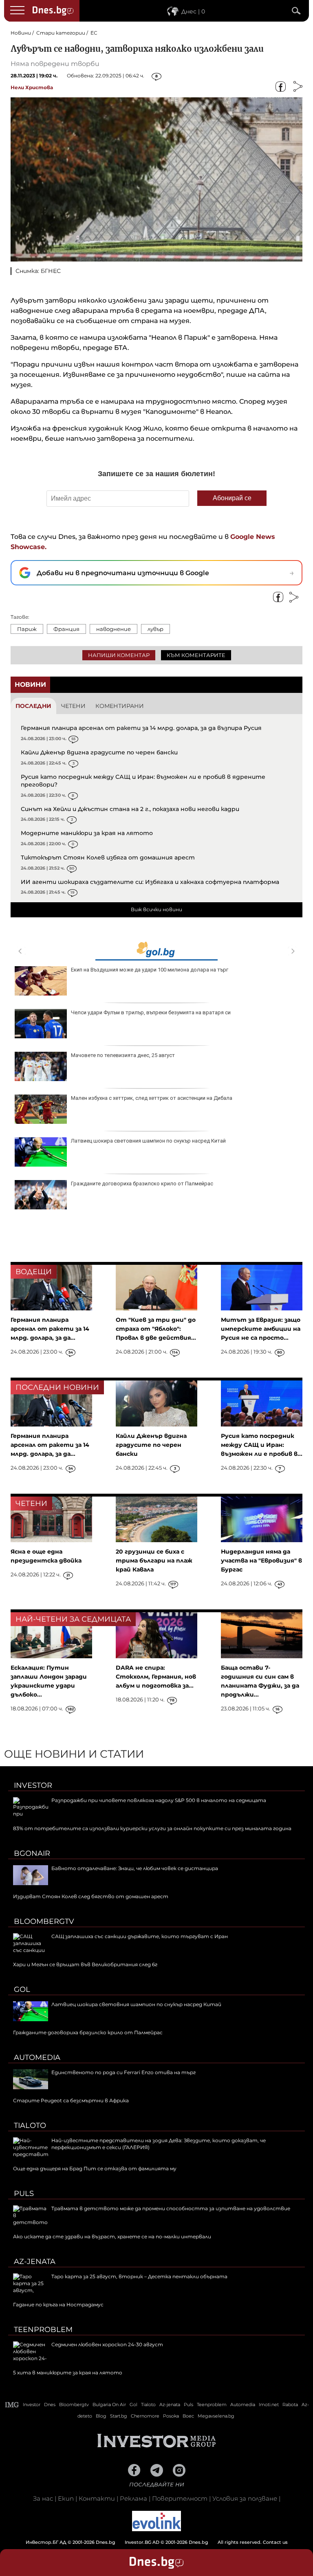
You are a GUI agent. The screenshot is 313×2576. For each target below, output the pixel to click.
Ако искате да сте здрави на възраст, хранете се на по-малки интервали (112, 2236)
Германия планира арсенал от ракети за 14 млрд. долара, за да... (50, 1329)
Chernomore (145, 2416)
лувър (155, 629)
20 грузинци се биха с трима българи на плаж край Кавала (154, 1561)
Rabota (290, 2405)
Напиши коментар (119, 655)
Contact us (275, 2542)
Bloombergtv (44, 1921)
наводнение (114, 629)
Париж (27, 629)
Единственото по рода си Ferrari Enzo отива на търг (123, 2072)
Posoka (171, 2416)
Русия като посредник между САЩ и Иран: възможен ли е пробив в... (262, 1445)
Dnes (50, 2405)
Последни (33, 706)
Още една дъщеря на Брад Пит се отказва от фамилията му (95, 2168)
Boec (188, 2416)
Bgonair (32, 1853)
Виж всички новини (156, 909)
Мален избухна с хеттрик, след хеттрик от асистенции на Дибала (152, 1098)
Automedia (37, 2057)
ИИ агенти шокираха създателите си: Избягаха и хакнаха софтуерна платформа (150, 882)
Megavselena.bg (216, 2416)
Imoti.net (269, 2405)
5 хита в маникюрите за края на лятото (68, 2373)
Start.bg (119, 2416)
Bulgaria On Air (109, 2405)
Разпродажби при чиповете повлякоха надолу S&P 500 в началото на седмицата (159, 1800)
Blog (101, 2416)
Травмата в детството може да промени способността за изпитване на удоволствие (171, 2208)
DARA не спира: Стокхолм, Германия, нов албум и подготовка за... (156, 1677)
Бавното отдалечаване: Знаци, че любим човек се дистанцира (135, 1868)
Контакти (97, 2498)
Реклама (133, 2498)
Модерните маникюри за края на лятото (87, 833)
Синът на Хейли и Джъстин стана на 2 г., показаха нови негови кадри (130, 809)
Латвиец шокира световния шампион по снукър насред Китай (148, 1141)
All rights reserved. (144, 2542)
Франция (66, 629)
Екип (66, 2498)
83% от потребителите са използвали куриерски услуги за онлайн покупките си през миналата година (152, 1828)
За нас (43, 2498)
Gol (22, 1989)
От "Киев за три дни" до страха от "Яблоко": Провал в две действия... (156, 1329)
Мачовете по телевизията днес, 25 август (123, 1055)
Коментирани (120, 706)
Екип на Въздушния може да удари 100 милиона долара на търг (150, 970)
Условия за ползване (245, 2498)
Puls (24, 2194)
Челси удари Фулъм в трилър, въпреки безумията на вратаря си (151, 1012)
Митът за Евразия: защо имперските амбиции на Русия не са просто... (261, 1329)
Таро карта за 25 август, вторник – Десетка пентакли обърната (139, 2276)
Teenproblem (43, 2330)
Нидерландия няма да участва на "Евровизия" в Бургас (261, 1561)
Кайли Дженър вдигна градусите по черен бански (99, 752)
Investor (33, 1785)
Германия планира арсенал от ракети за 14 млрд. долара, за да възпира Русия (141, 728)
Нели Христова (32, 87)
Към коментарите (196, 655)
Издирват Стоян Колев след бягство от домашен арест (91, 1896)
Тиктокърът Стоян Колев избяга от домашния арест (108, 857)
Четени (73, 706)
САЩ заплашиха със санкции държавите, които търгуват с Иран (140, 1936)
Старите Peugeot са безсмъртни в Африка (71, 2100)
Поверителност (180, 2498)
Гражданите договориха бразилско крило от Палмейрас (142, 1184)
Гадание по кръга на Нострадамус (58, 2305)
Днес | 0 (193, 11)
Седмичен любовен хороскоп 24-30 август (107, 2344)
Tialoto (30, 2125)
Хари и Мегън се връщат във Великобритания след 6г (85, 1964)
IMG (12, 2405)
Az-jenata (35, 2262)
